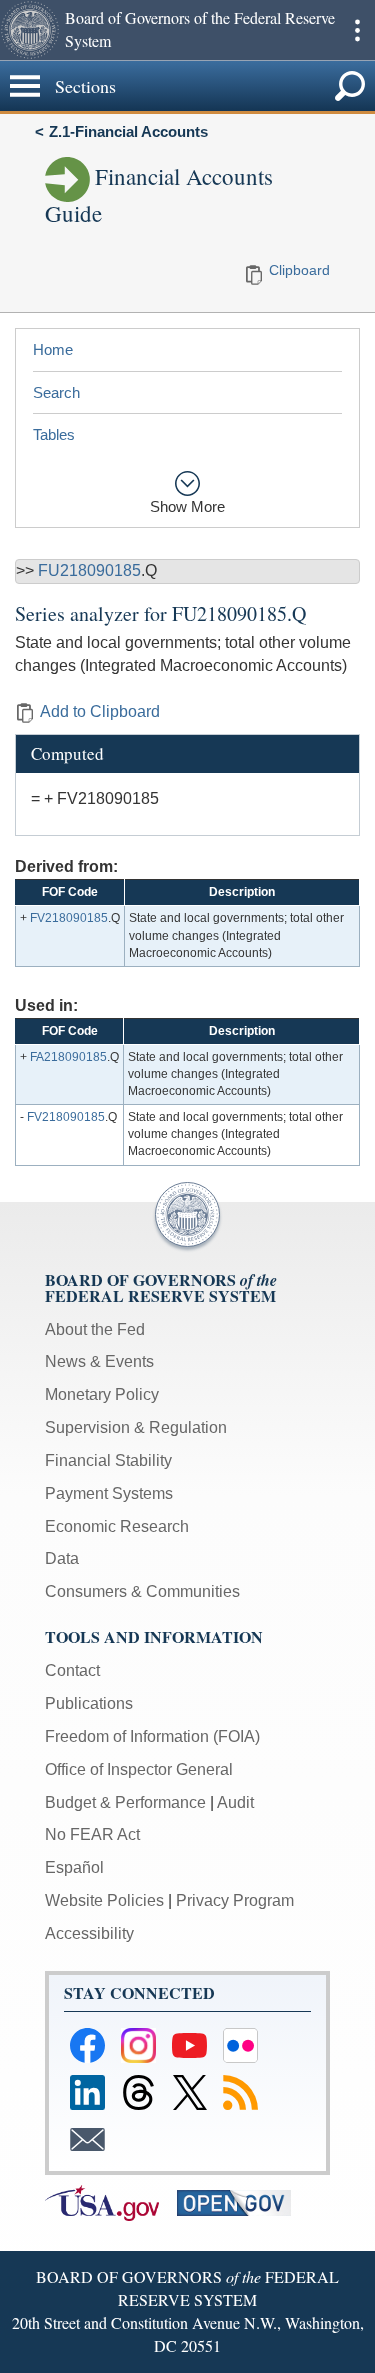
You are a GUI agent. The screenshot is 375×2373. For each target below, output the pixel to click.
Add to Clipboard (100, 711)
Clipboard (299, 270)
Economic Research (117, 1526)
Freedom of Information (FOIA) (152, 1736)
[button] (30, 30)
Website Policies (104, 1900)
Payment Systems (109, 1493)
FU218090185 (89, 570)
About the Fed (95, 1329)
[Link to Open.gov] (241, 2201)
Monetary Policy (102, 1394)
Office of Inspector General (139, 1769)
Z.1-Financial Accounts (128, 131)
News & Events (99, 1361)
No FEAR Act (92, 1834)
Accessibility (89, 1933)
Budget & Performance (125, 1802)
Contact (72, 1670)
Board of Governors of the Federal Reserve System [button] (200, 29)
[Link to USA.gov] (111, 2201)
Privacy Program (235, 1900)
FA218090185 (68, 1057)
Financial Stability (108, 1460)
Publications (89, 1703)
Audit (235, 1802)
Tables (54, 434)
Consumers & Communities (142, 1591)
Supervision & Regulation (136, 1427)
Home (53, 349)
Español (74, 1867)
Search (56, 392)
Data (62, 1558)
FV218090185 (69, 918)
